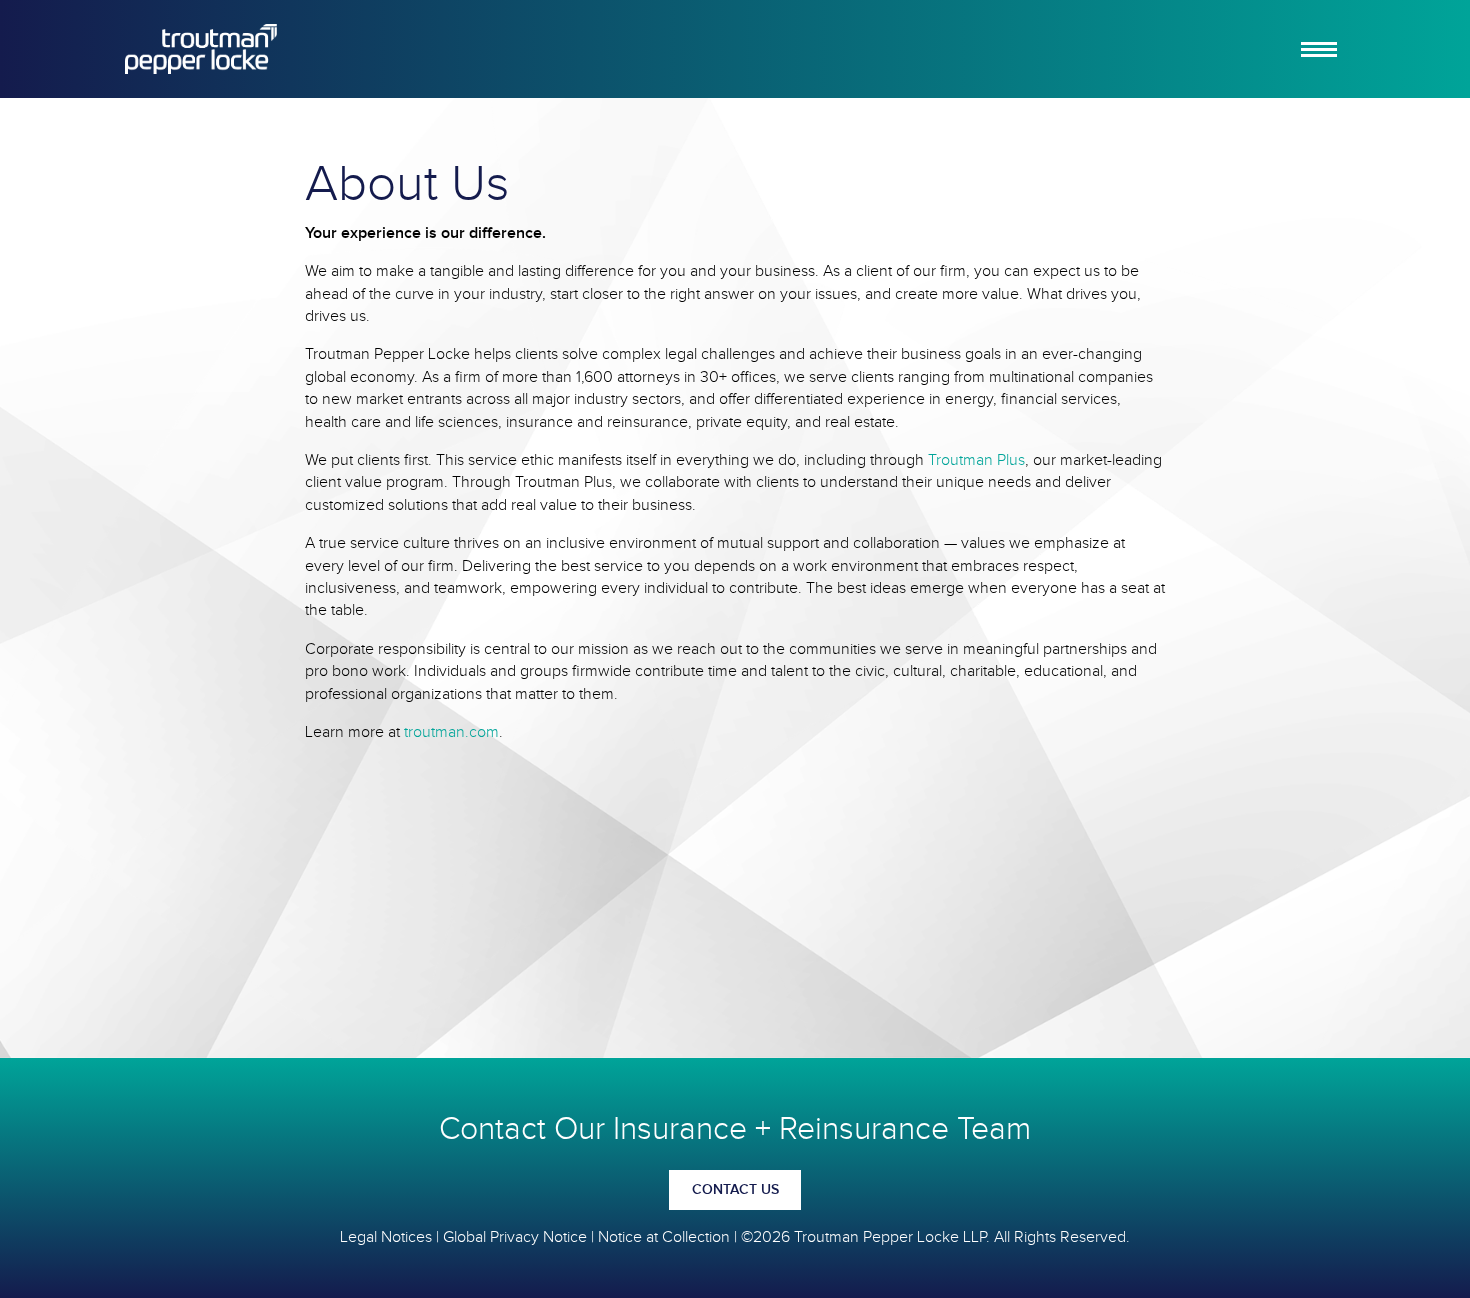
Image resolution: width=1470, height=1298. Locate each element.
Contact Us (735, 1190)
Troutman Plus (976, 460)
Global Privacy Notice (515, 1237)
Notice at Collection (664, 1237)
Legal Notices (386, 1237)
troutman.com (451, 732)
